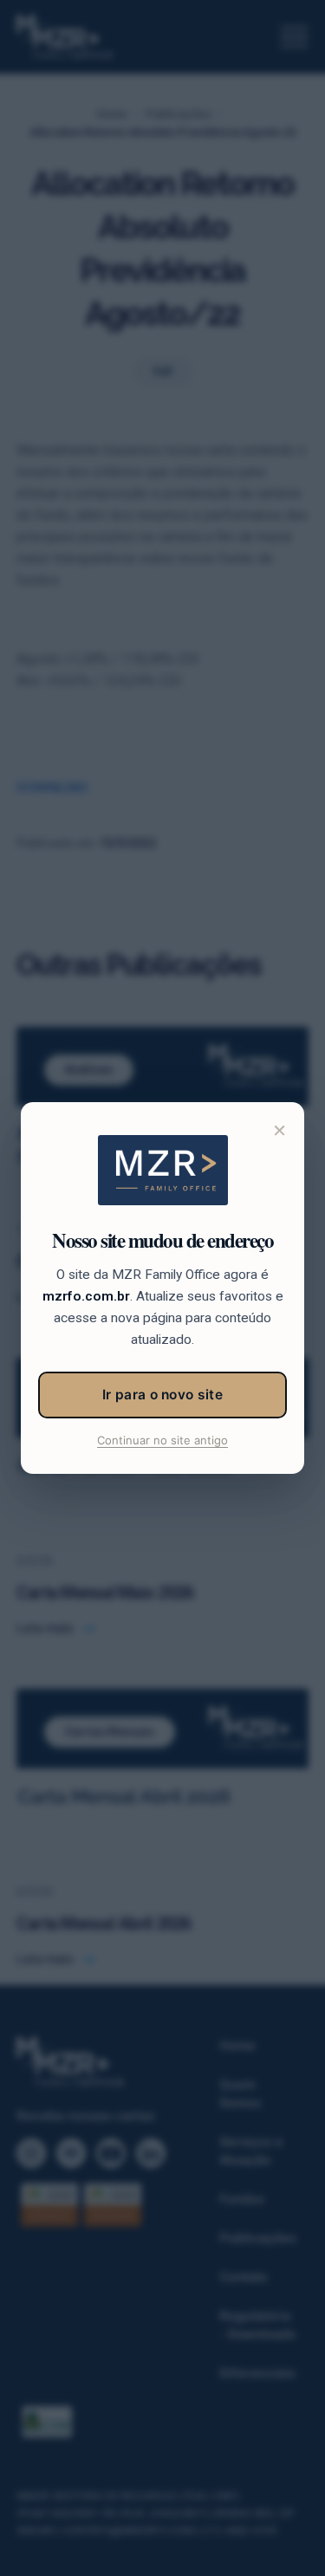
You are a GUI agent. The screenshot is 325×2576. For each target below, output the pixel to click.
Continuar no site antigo (162, 1440)
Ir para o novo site (162, 1395)
